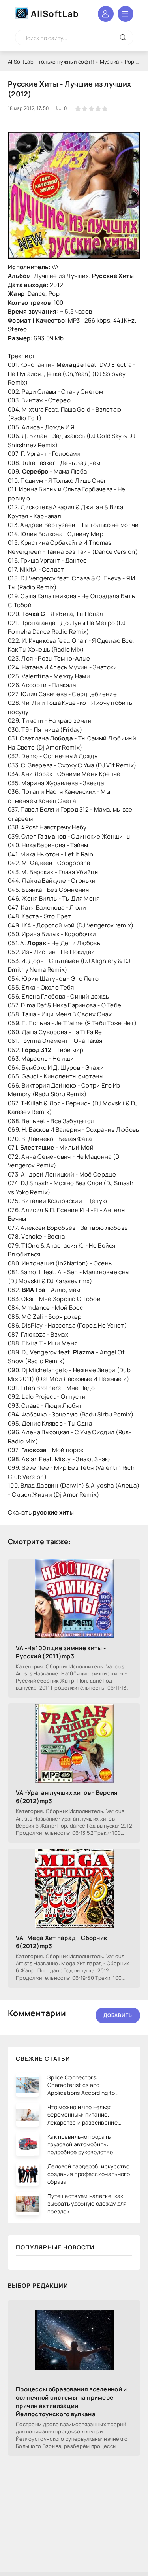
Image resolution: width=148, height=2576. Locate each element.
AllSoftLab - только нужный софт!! (51, 62)
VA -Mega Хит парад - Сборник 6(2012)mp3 (61, 1942)
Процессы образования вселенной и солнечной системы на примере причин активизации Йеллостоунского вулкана (71, 2402)
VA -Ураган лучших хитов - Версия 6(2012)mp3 (67, 1797)
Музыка (110, 62)
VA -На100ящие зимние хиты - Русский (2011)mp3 (61, 1652)
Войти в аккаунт (106, 14)
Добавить (118, 2015)
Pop (130, 62)
